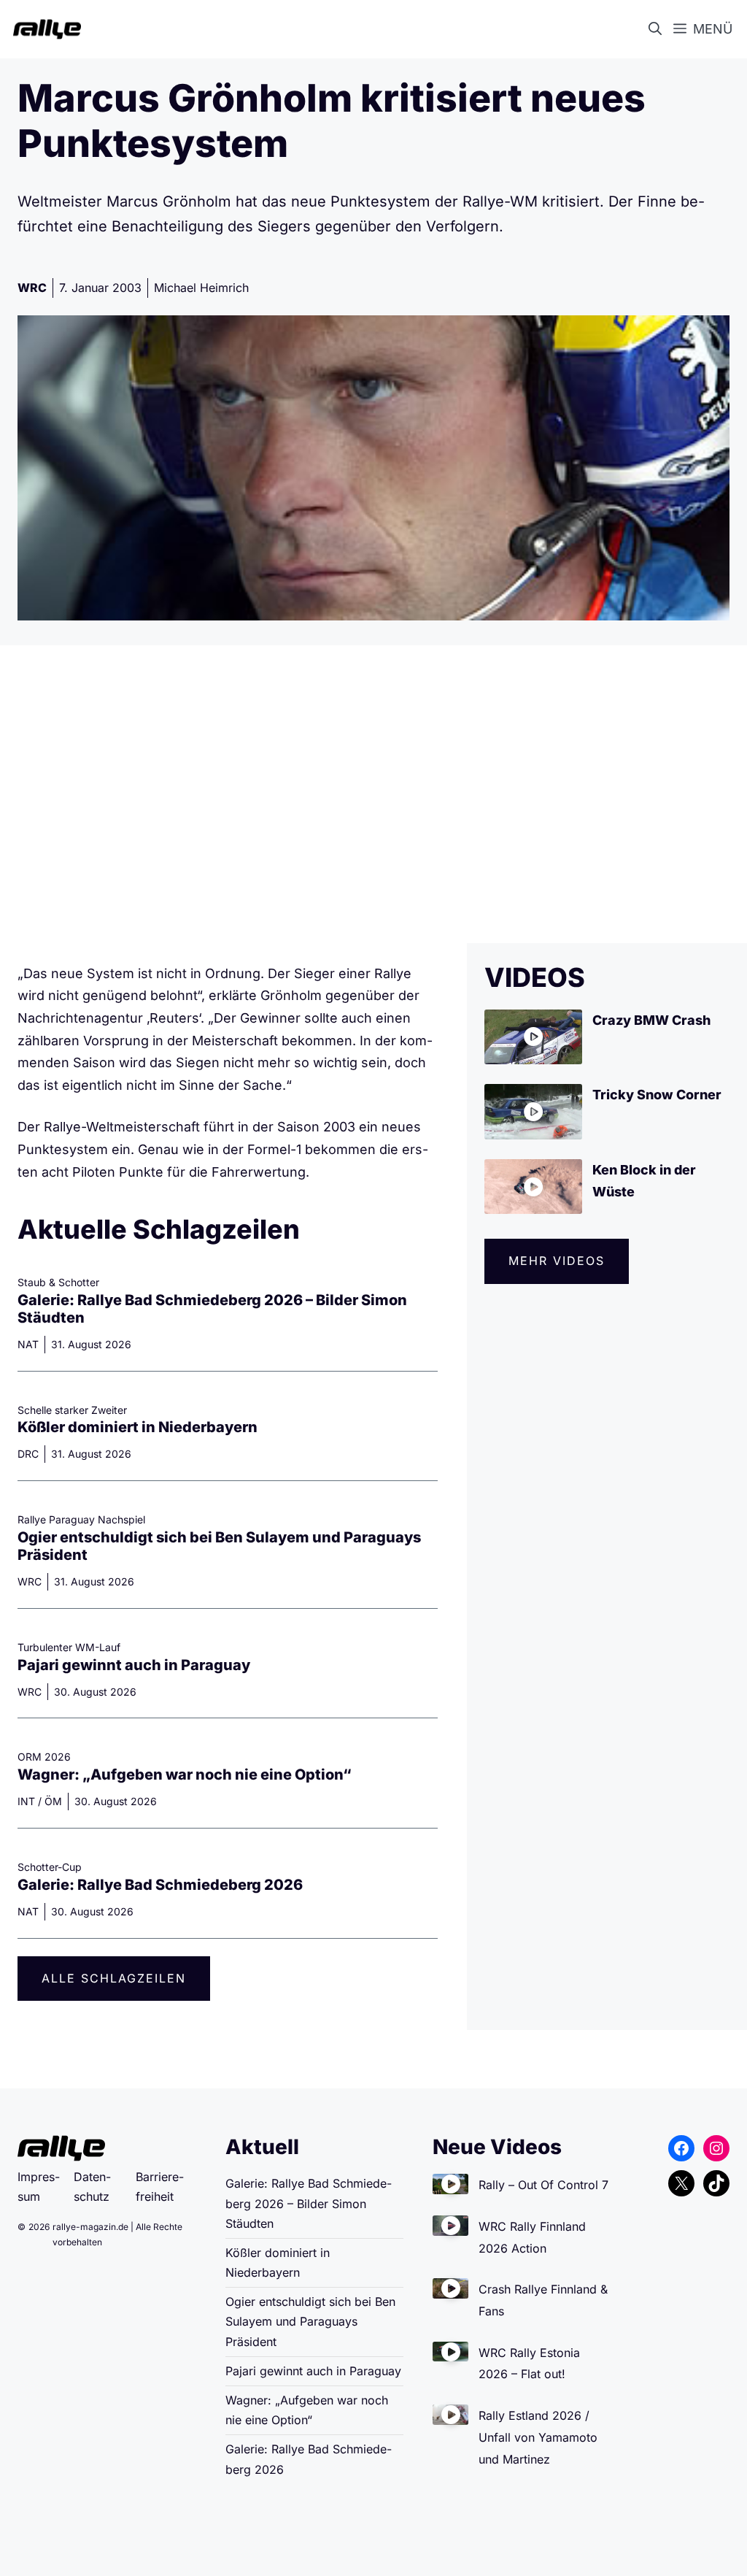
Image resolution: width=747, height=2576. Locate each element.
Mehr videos (557, 1261)
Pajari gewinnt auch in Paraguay (134, 1665)
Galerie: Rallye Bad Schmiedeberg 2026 (160, 1885)
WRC (32, 288)
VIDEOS (535, 977)
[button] (658, 29)
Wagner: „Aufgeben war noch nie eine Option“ (185, 1775)
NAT (28, 1344)
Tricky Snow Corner (657, 1095)
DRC (28, 1454)
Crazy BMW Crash (651, 1020)
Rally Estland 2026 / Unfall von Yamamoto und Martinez (538, 2437)
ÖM (53, 1801)
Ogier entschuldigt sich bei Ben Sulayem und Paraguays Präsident (310, 2321)
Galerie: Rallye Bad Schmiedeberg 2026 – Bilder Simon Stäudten (309, 2203)
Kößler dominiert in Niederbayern (138, 1427)
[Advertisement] (373, 794)
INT (26, 1801)
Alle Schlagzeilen (114, 1978)
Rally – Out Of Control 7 (543, 2185)
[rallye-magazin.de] (44, 29)
